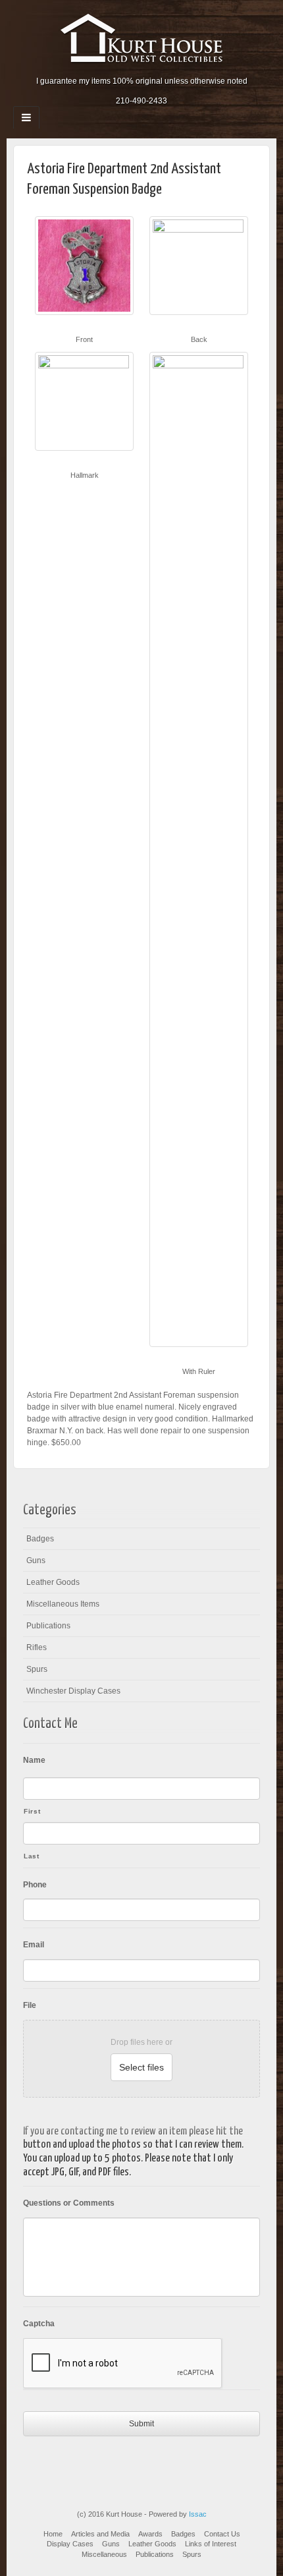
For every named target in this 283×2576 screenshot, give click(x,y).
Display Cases (70, 2544)
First (32, 1811)
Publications (48, 1626)
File (30, 2005)
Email (34, 1945)
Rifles (37, 1647)
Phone (35, 1885)
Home (53, 2534)
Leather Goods (53, 1582)
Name (34, 1760)
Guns (36, 1560)
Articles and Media (100, 2534)
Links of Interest (211, 2544)
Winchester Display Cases (73, 1691)
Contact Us (222, 2534)
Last (32, 1856)
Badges (40, 1539)
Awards (150, 2534)
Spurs (37, 1669)
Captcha (39, 2324)
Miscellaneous (104, 2554)
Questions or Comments (69, 2203)
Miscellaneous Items (63, 1604)
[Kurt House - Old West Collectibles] (142, 38)
